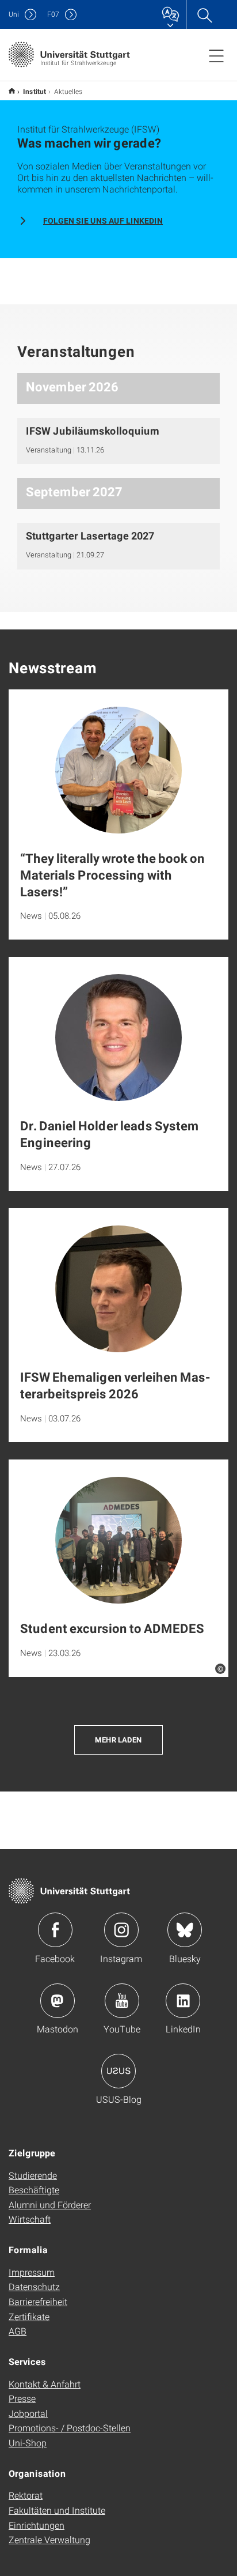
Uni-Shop (28, 2443)
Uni (14, 14)
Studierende (33, 2175)
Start (12, 91)
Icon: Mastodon (58, 2001)
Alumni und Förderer (50, 2205)
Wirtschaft (30, 2219)
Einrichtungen (37, 2525)
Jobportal (28, 2413)
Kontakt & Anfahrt (45, 2384)
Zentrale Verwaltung (49, 2539)
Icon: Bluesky (185, 1930)
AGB (18, 2331)
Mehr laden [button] (118, 1740)
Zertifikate (29, 2316)
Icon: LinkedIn (183, 2001)
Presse (22, 2398)
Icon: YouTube (122, 2001)
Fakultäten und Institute (57, 2510)
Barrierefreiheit (38, 2301)
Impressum (32, 2272)
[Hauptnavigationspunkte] (216, 55)
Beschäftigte (34, 2190)
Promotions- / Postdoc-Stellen (70, 2428)
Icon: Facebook (55, 1930)
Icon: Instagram (121, 1930)
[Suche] (204, 14)
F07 (53, 14)
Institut (35, 91)
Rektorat (26, 2495)
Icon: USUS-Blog (118, 2071)
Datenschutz (34, 2286)
